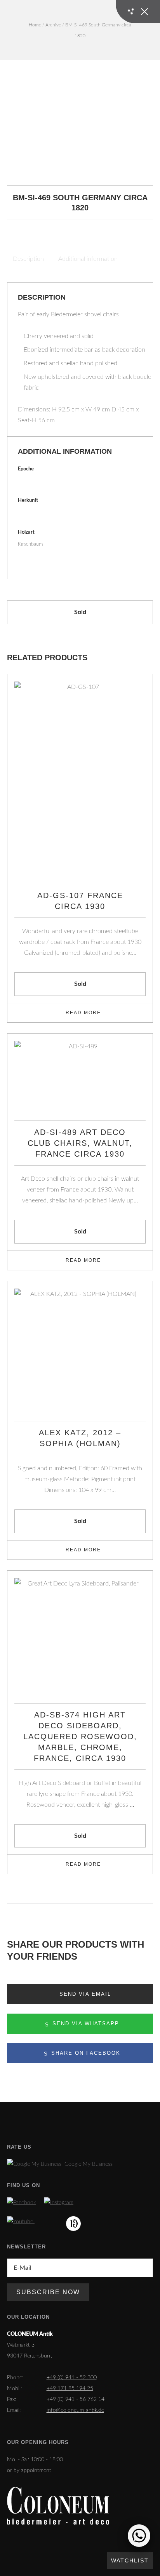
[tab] (29, 259)
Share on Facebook (85, 2053)
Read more (83, 1013)
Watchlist (130, 2560)
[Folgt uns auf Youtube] (21, 2222)
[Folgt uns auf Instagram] (59, 2203)
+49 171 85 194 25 (70, 2389)
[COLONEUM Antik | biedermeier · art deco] (58, 2506)
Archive (53, 25)
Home (35, 25)
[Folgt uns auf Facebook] (21, 2203)
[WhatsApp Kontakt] (139, 2536)
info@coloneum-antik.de (75, 2410)
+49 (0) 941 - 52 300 (72, 2378)
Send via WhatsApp (85, 2024)
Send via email (84, 1994)
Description (28, 259)
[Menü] (138, 12)
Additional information (88, 259)
